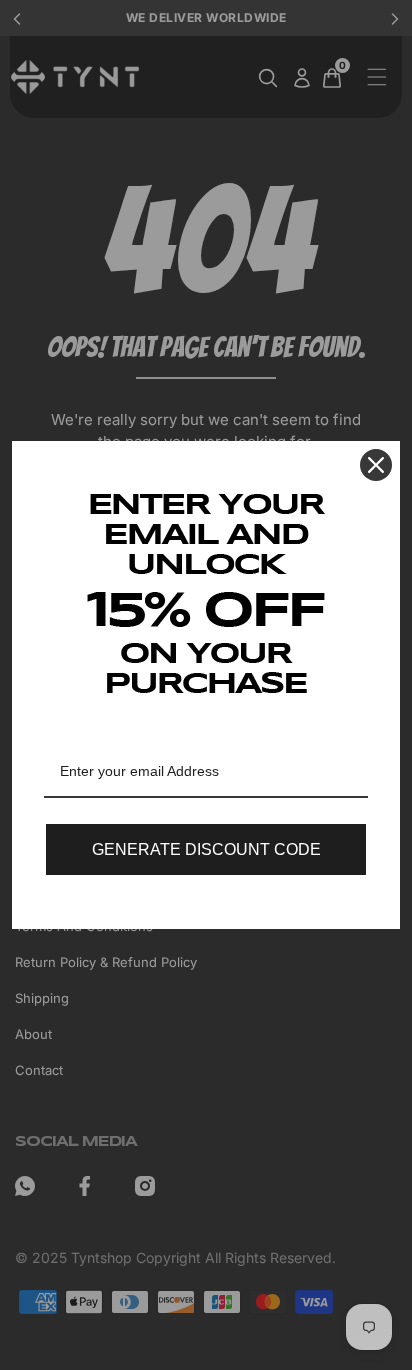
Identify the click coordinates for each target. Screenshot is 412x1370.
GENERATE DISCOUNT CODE (206, 849)
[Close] (376, 465)
